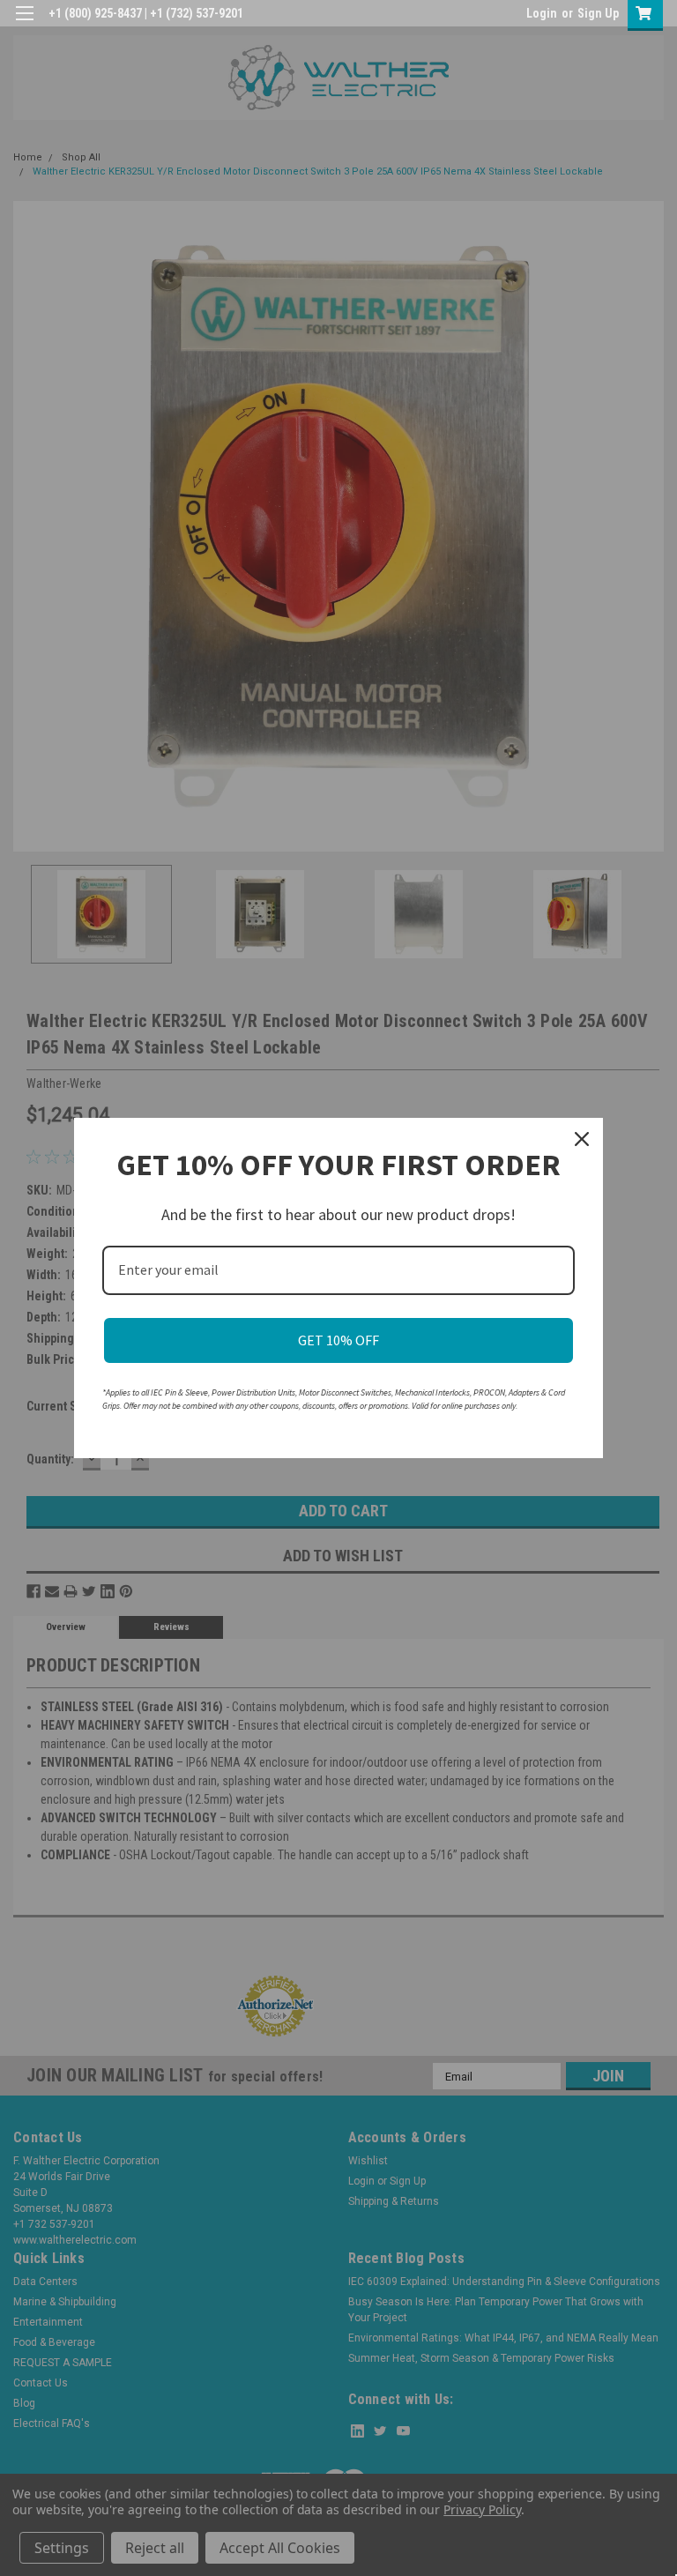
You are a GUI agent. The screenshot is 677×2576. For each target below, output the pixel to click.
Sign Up (598, 13)
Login (542, 13)
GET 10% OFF (338, 1340)
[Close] (582, 1139)
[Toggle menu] (24, 24)
